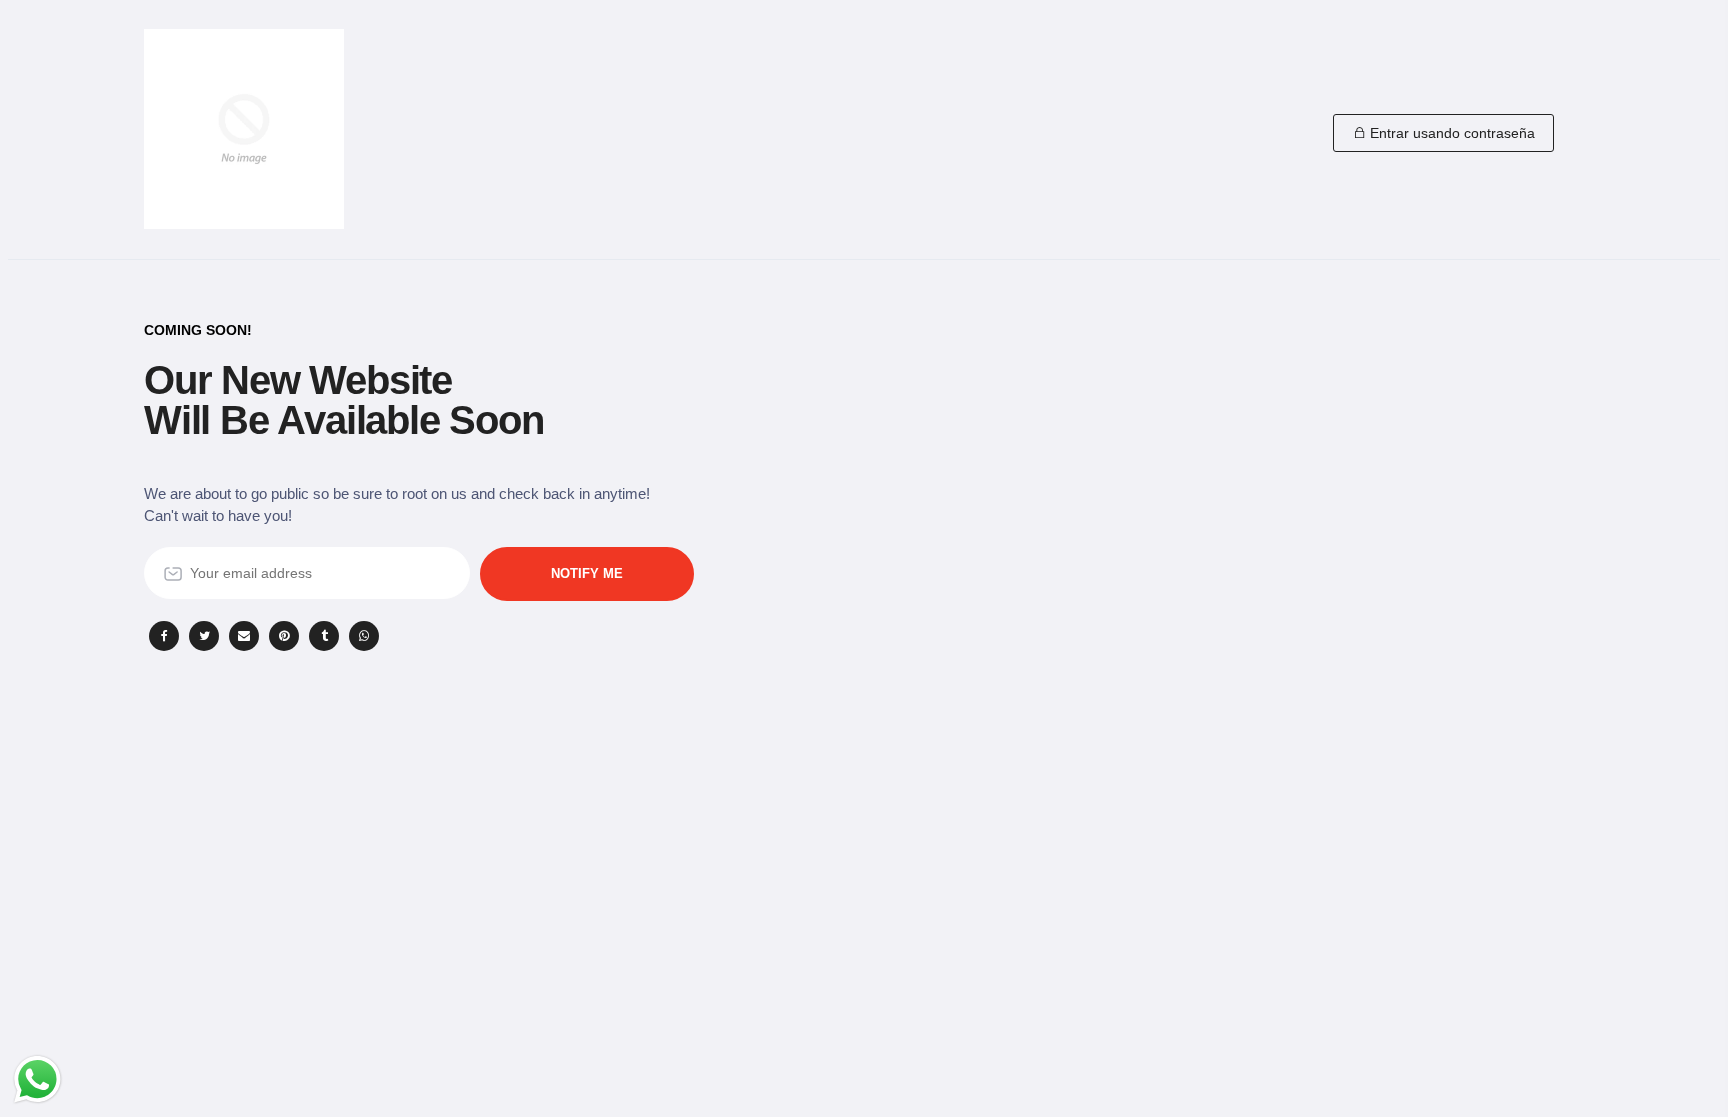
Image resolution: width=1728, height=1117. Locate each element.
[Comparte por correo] (244, 636)
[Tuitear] (204, 636)
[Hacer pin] (284, 636)
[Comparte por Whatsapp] (364, 636)
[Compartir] (164, 636)
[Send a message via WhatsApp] (37, 1079)
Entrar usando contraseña (1450, 133)
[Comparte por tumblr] (324, 636)
